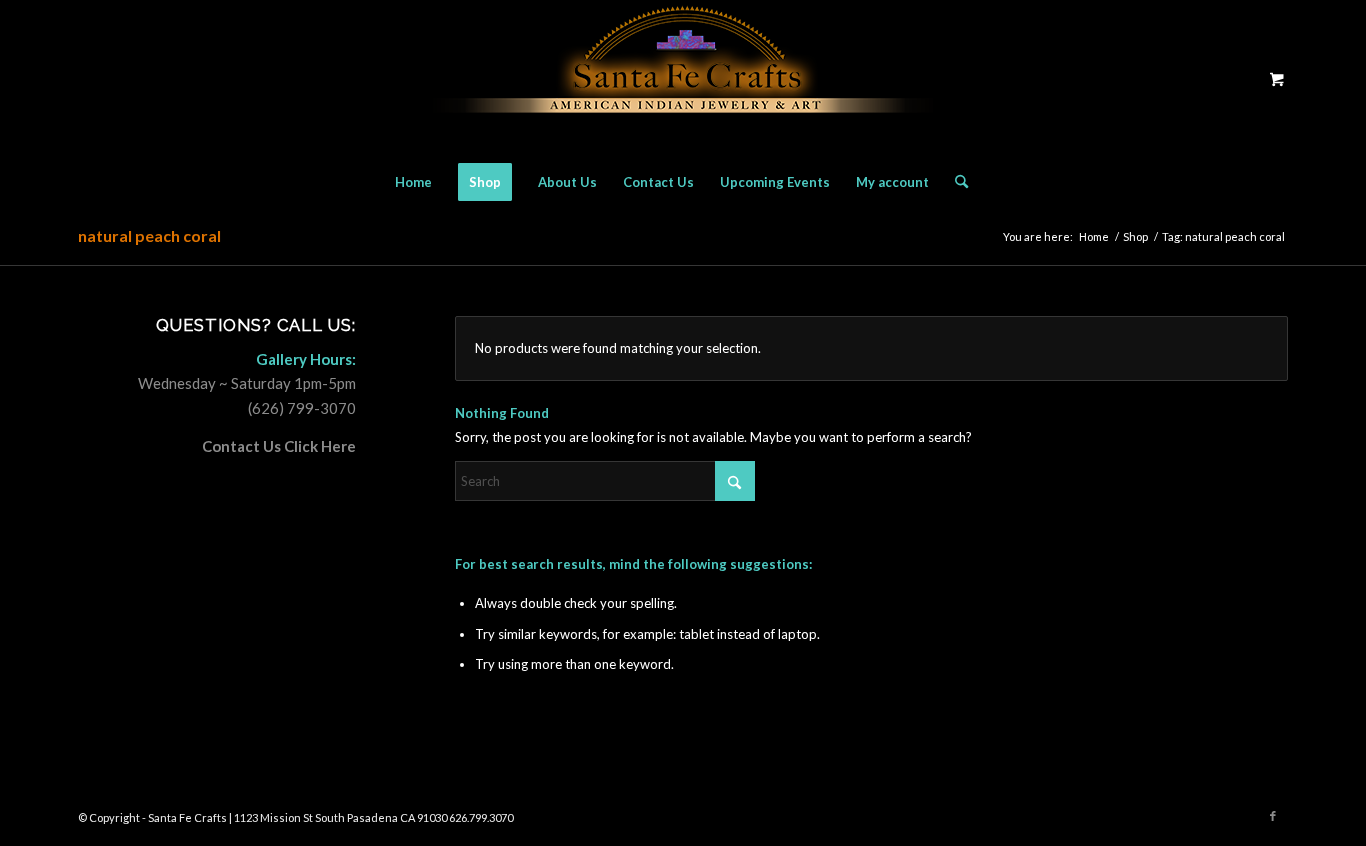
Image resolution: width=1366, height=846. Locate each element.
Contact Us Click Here (279, 446)
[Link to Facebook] (1273, 816)
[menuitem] (413, 182)
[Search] (955, 182)
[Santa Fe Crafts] (683, 78)
